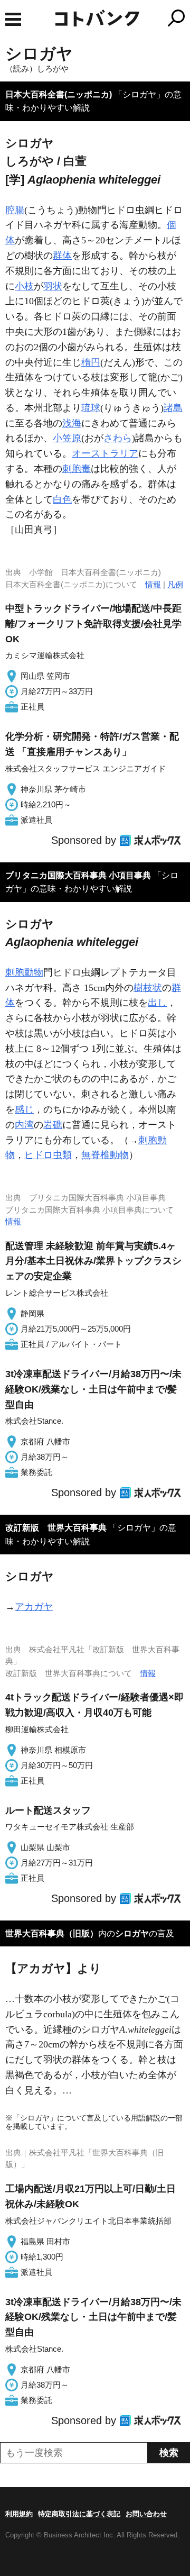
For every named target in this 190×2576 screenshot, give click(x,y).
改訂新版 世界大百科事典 (56, 1528)
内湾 (24, 1125)
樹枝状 (148, 988)
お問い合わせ (146, 2514)
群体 (62, 256)
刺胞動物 (24, 972)
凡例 (175, 584)
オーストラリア (105, 453)
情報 (153, 584)
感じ (24, 1109)
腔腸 (15, 210)
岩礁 (53, 1125)
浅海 (72, 423)
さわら (118, 438)
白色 (62, 499)
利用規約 (19, 2514)
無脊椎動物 (105, 1155)
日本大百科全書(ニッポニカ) (59, 94)
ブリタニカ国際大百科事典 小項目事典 (78, 875)
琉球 (91, 408)
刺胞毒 (77, 469)
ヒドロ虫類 (48, 1155)
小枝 (24, 286)
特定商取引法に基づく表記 (79, 2514)
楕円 (91, 362)
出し (157, 1003)
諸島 (173, 408)
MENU (13, 19)
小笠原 (67, 438)
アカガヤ (34, 1607)
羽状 (53, 286)
